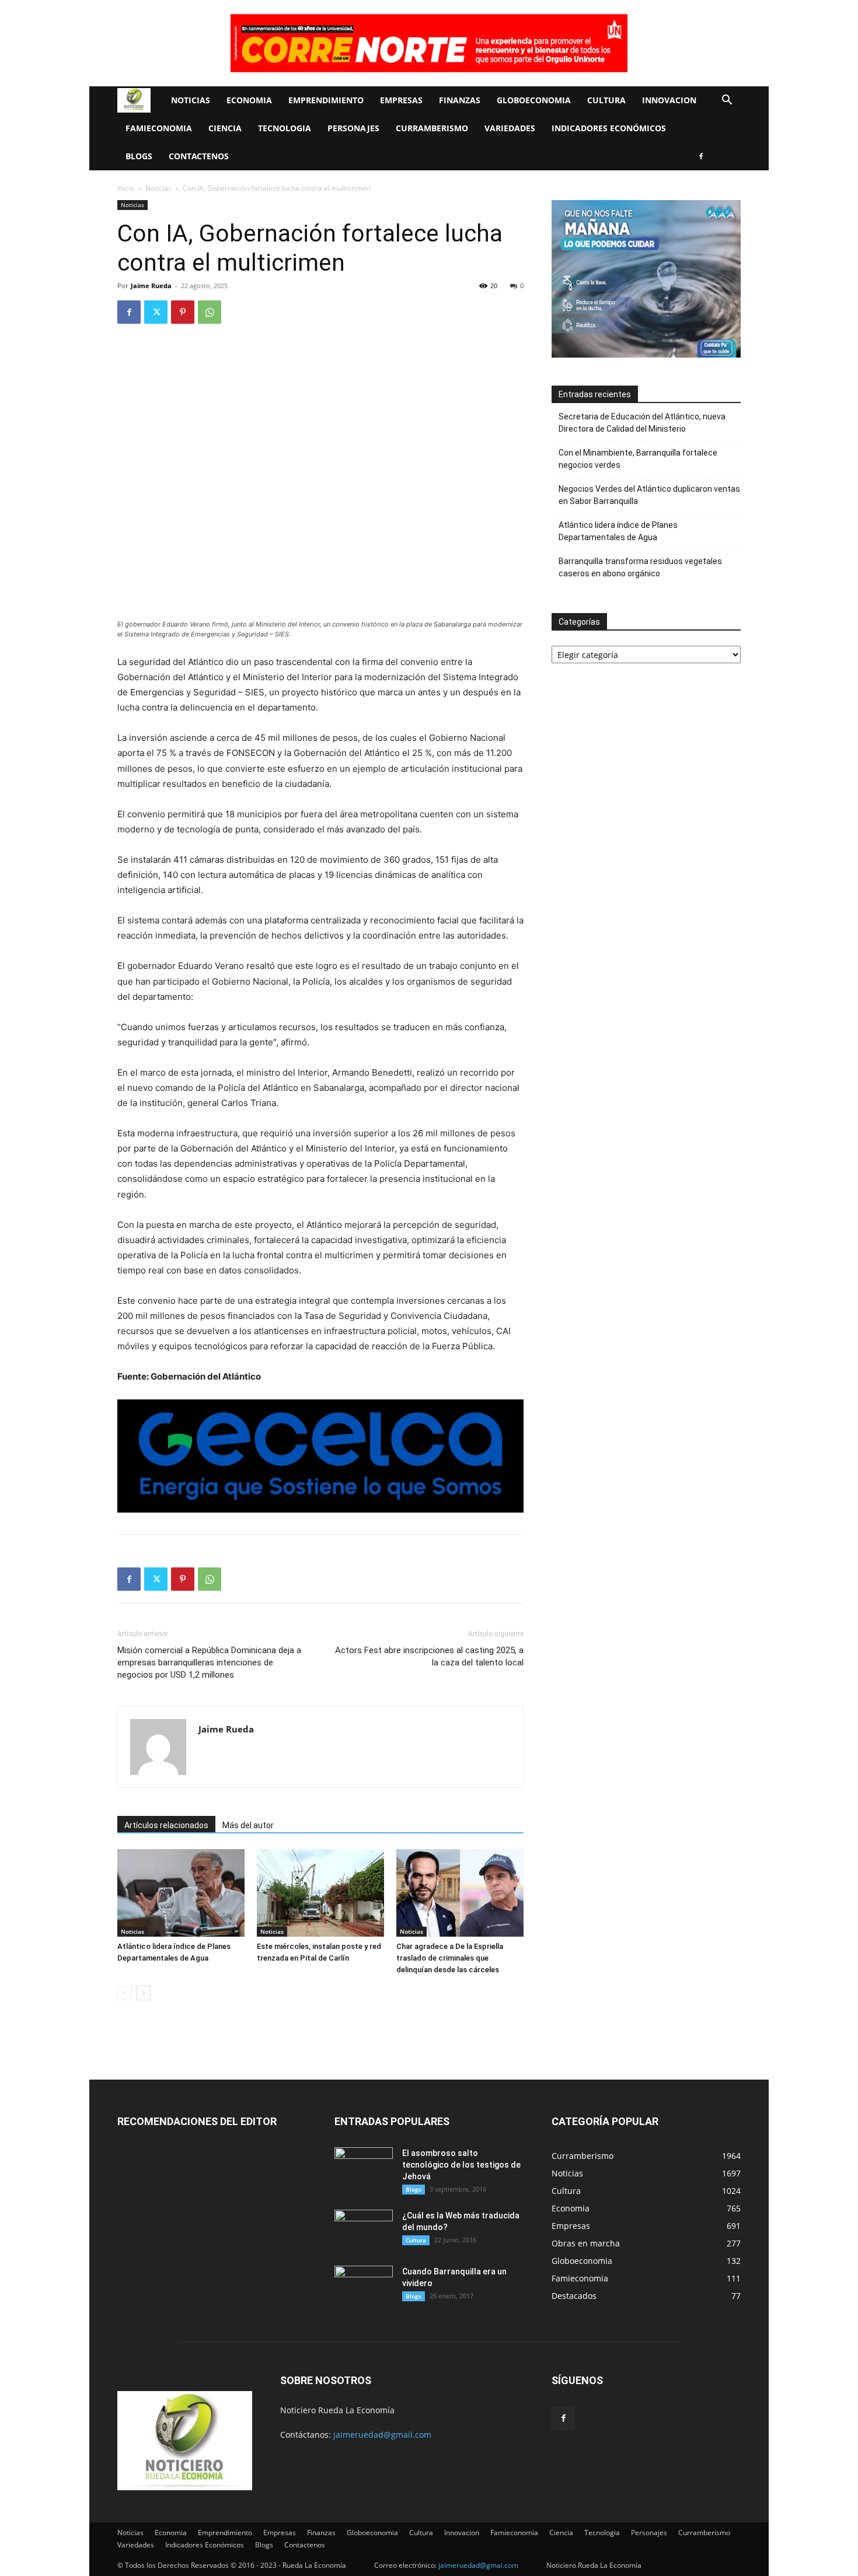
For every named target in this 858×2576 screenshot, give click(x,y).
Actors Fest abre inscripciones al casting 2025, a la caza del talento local (429, 1656)
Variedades (510, 128)
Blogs (139, 156)
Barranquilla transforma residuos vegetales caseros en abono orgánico (640, 567)
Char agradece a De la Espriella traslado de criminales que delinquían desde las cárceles (450, 1958)
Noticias (191, 100)
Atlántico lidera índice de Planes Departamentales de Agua (618, 531)
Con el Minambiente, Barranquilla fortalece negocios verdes (638, 459)
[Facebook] (701, 156)
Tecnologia (285, 128)
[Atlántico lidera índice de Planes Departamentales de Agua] (181, 1893)
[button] (727, 101)
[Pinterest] (183, 312)
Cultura (606, 100)
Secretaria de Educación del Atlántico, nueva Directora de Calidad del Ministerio (642, 423)
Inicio (126, 188)
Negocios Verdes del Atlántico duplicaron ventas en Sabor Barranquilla (649, 495)
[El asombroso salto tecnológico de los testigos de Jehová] (364, 2168)
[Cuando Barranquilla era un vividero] (364, 2286)
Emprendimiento (326, 100)
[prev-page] (125, 1993)
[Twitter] (156, 312)
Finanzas (460, 100)
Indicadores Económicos (609, 128)
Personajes (353, 128)
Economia (249, 100)
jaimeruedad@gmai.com (478, 2565)
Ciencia (225, 128)
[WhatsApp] (210, 312)
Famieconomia (159, 128)
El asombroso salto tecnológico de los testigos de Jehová (461, 2165)
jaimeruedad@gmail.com (382, 2435)
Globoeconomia (534, 100)
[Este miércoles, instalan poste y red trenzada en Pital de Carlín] (320, 1893)
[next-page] (143, 1993)
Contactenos (199, 156)
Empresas (401, 100)
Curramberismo (432, 128)
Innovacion (669, 100)
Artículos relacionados (166, 1825)
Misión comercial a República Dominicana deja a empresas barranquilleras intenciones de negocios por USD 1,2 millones (209, 1662)
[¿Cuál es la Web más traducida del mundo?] (364, 2230)
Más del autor (248, 1825)
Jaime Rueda (151, 286)
